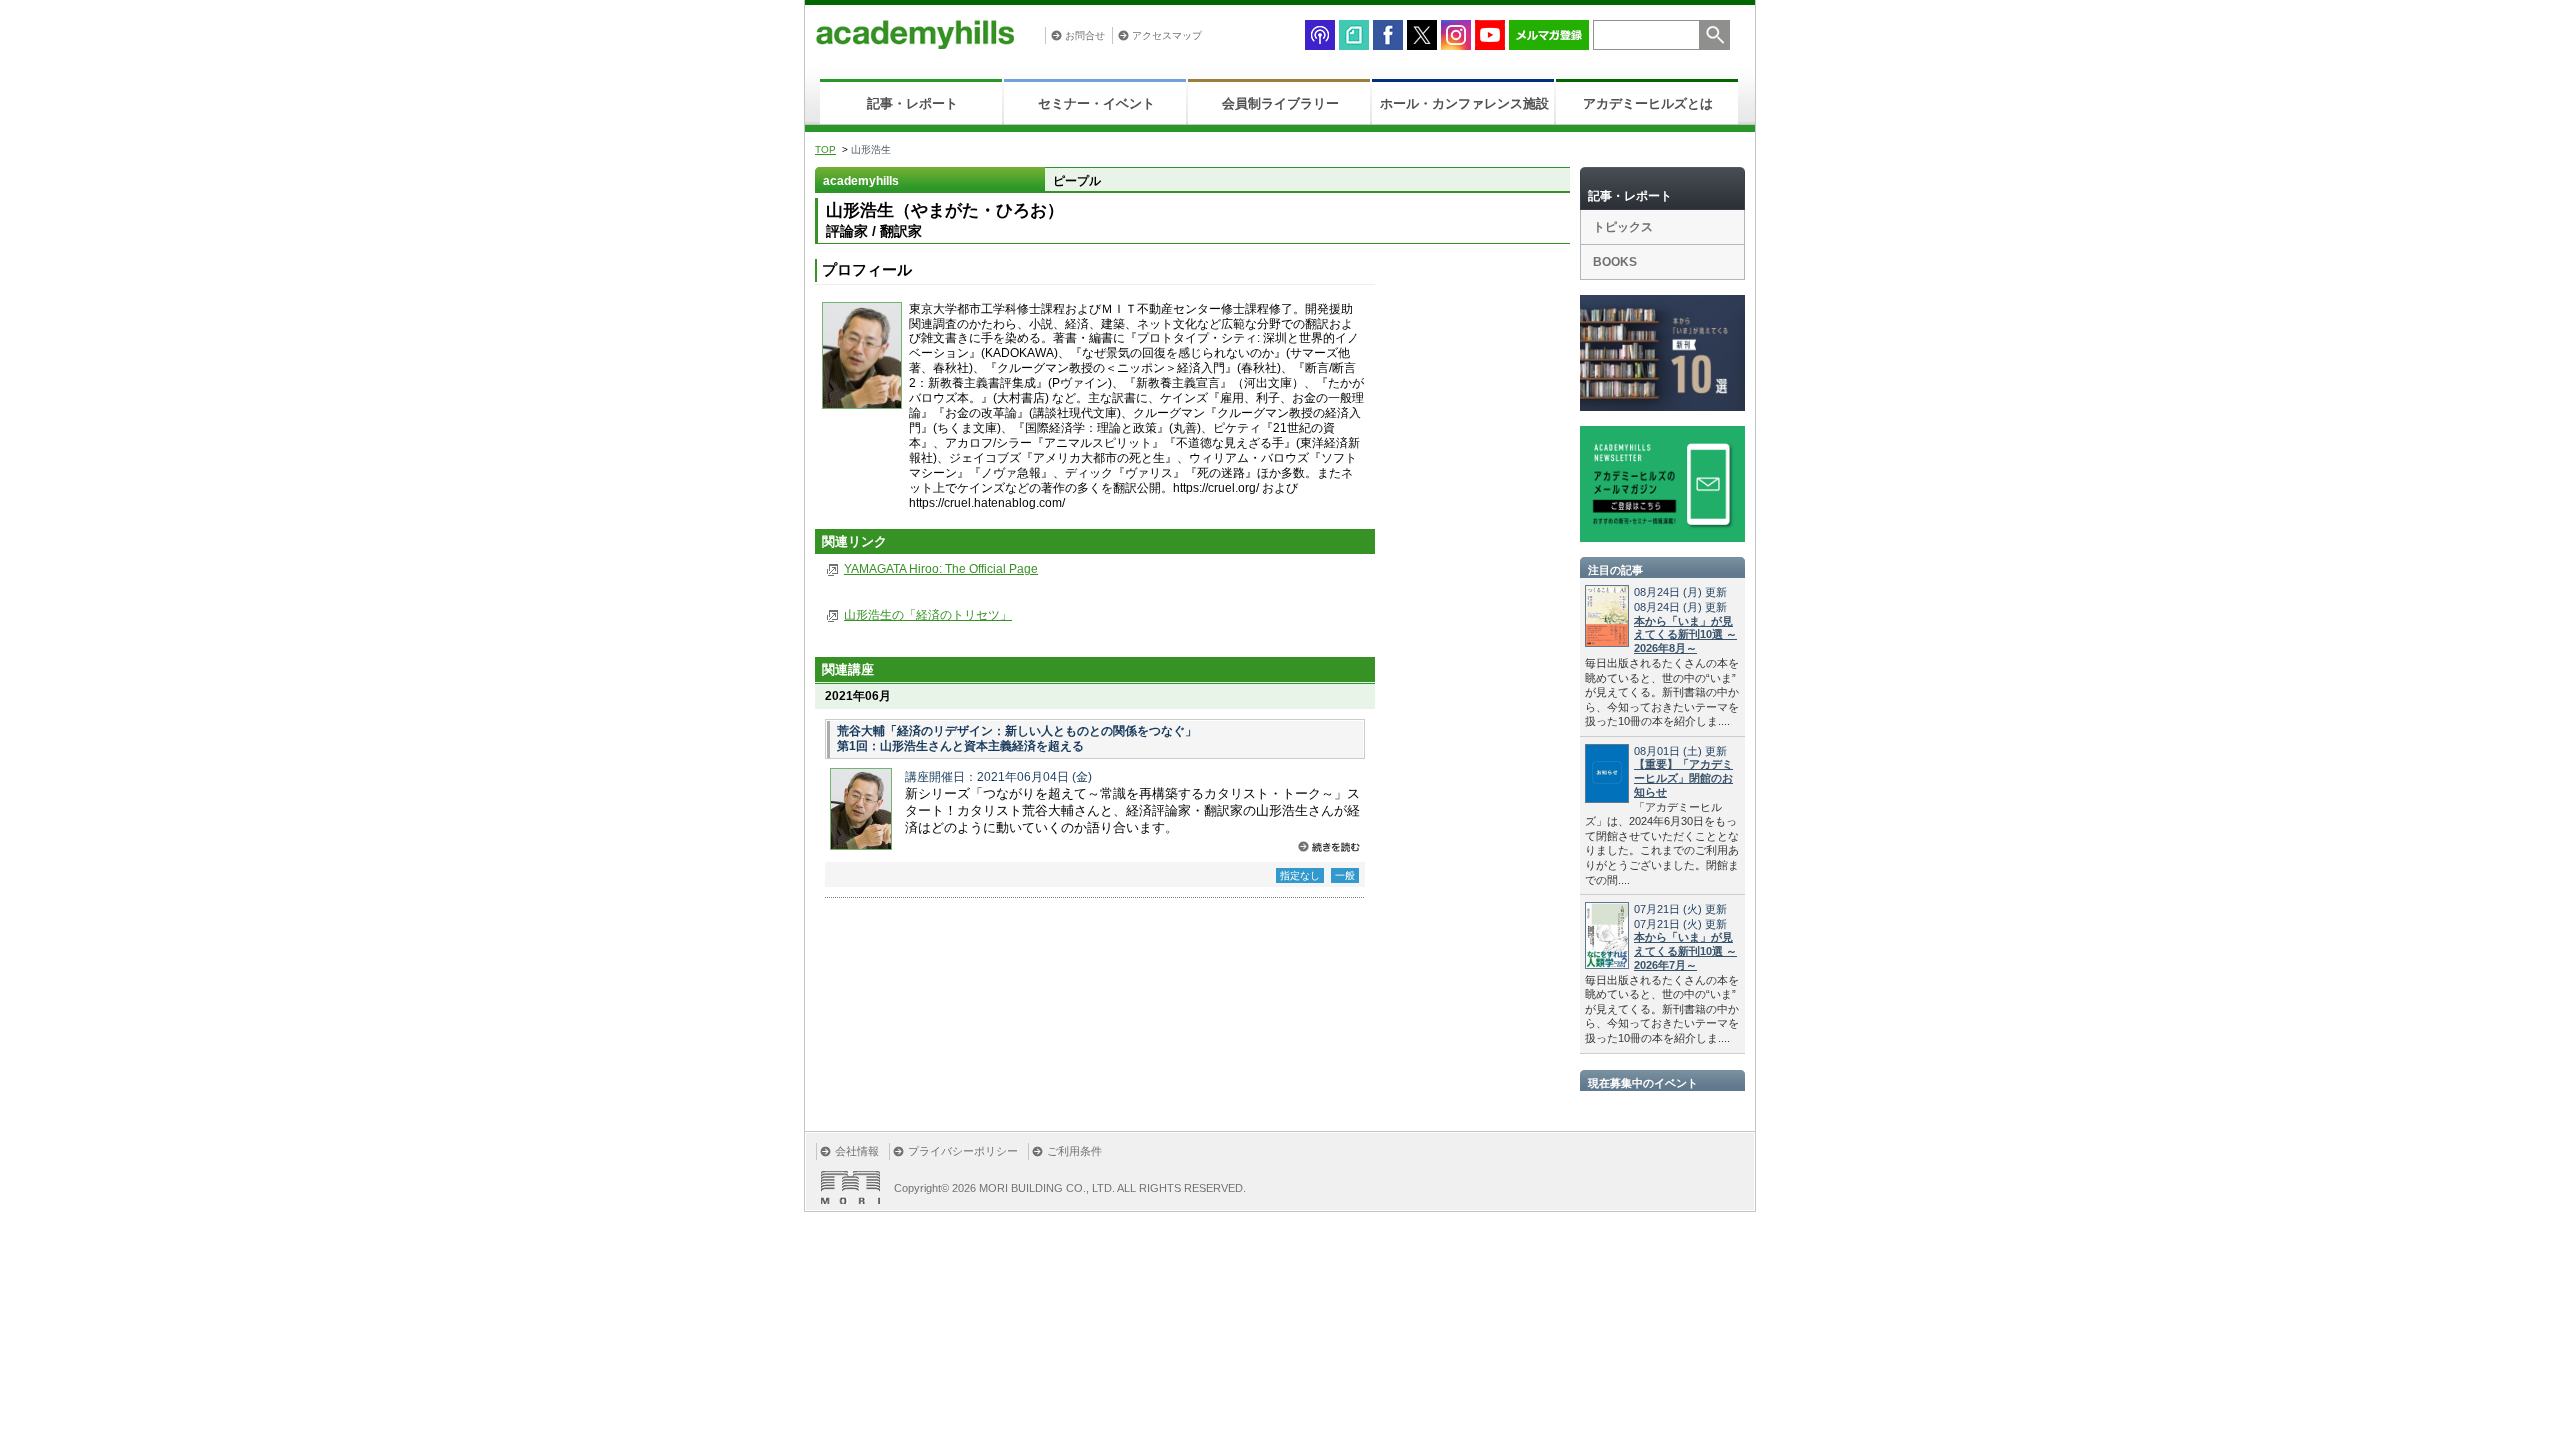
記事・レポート (912, 103)
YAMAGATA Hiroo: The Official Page (941, 569)
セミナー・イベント (1096, 103)
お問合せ (1085, 35)
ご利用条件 (1074, 1151)
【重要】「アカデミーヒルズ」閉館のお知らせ (1683, 778)
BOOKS (1615, 262)
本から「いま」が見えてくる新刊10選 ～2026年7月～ (1685, 951)
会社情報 (857, 1151)
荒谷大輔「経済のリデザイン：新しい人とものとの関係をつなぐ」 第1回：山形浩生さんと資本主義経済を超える (1017, 739)
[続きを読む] (1329, 846)
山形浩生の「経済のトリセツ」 (928, 615)
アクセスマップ (1167, 35)
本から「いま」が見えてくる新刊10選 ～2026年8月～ (1685, 635)
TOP (825, 149)
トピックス (1623, 227)
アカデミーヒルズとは (1648, 103)
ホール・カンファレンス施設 (1464, 103)
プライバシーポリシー (963, 1151)
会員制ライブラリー (1280, 103)
